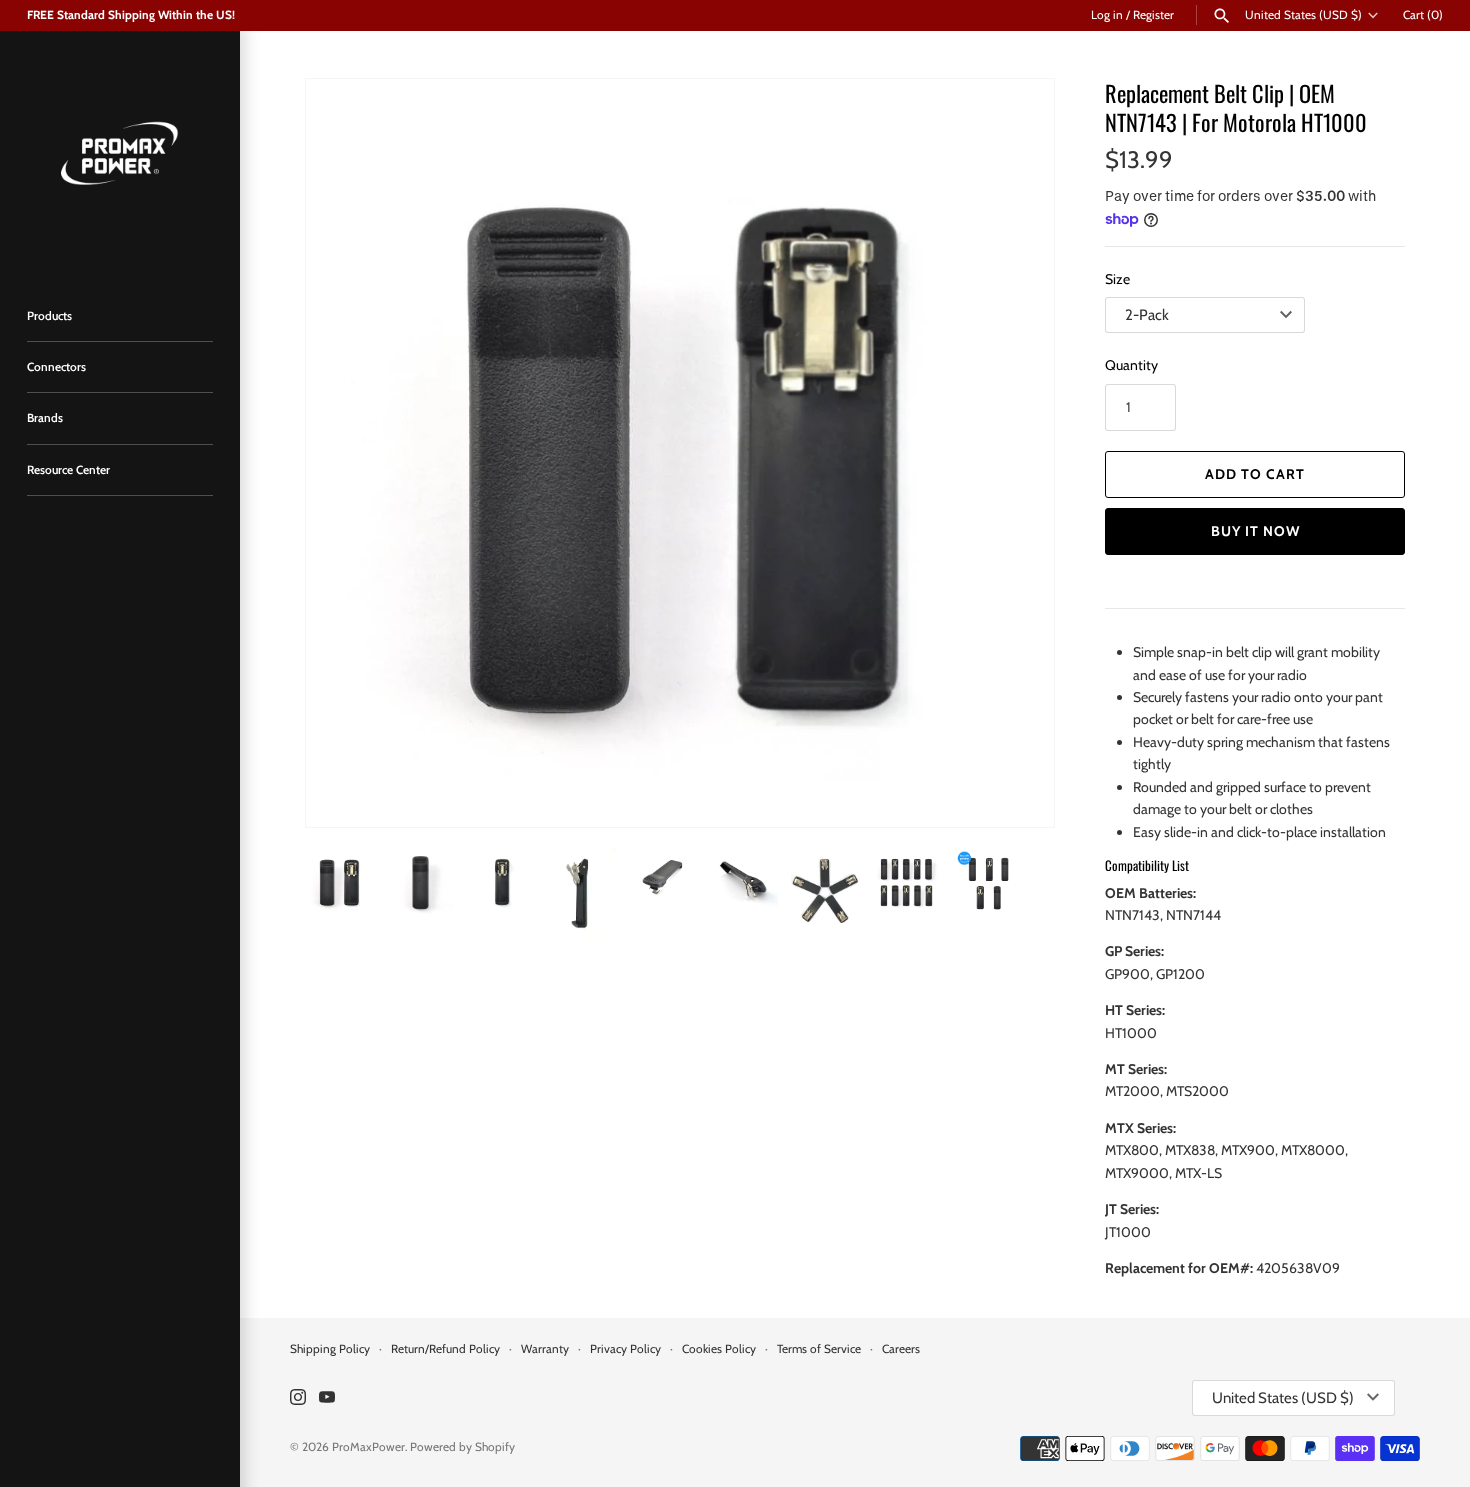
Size (1117, 279)
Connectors (56, 367)
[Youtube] (327, 1398)
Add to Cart (1255, 474)
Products (49, 316)
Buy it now (1255, 531)
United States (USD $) (1303, 15)
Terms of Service (819, 1349)
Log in (1107, 15)
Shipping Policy (330, 1349)
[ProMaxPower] (120, 151)
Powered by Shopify (462, 1447)
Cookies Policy (719, 1349)
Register (1153, 15)
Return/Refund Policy (445, 1349)
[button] (1012, 453)
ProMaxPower (368, 1447)
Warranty (545, 1349)
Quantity (1131, 365)
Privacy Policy (625, 1349)
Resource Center (68, 470)
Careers (901, 1349)
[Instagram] (298, 1398)
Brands (45, 418)
